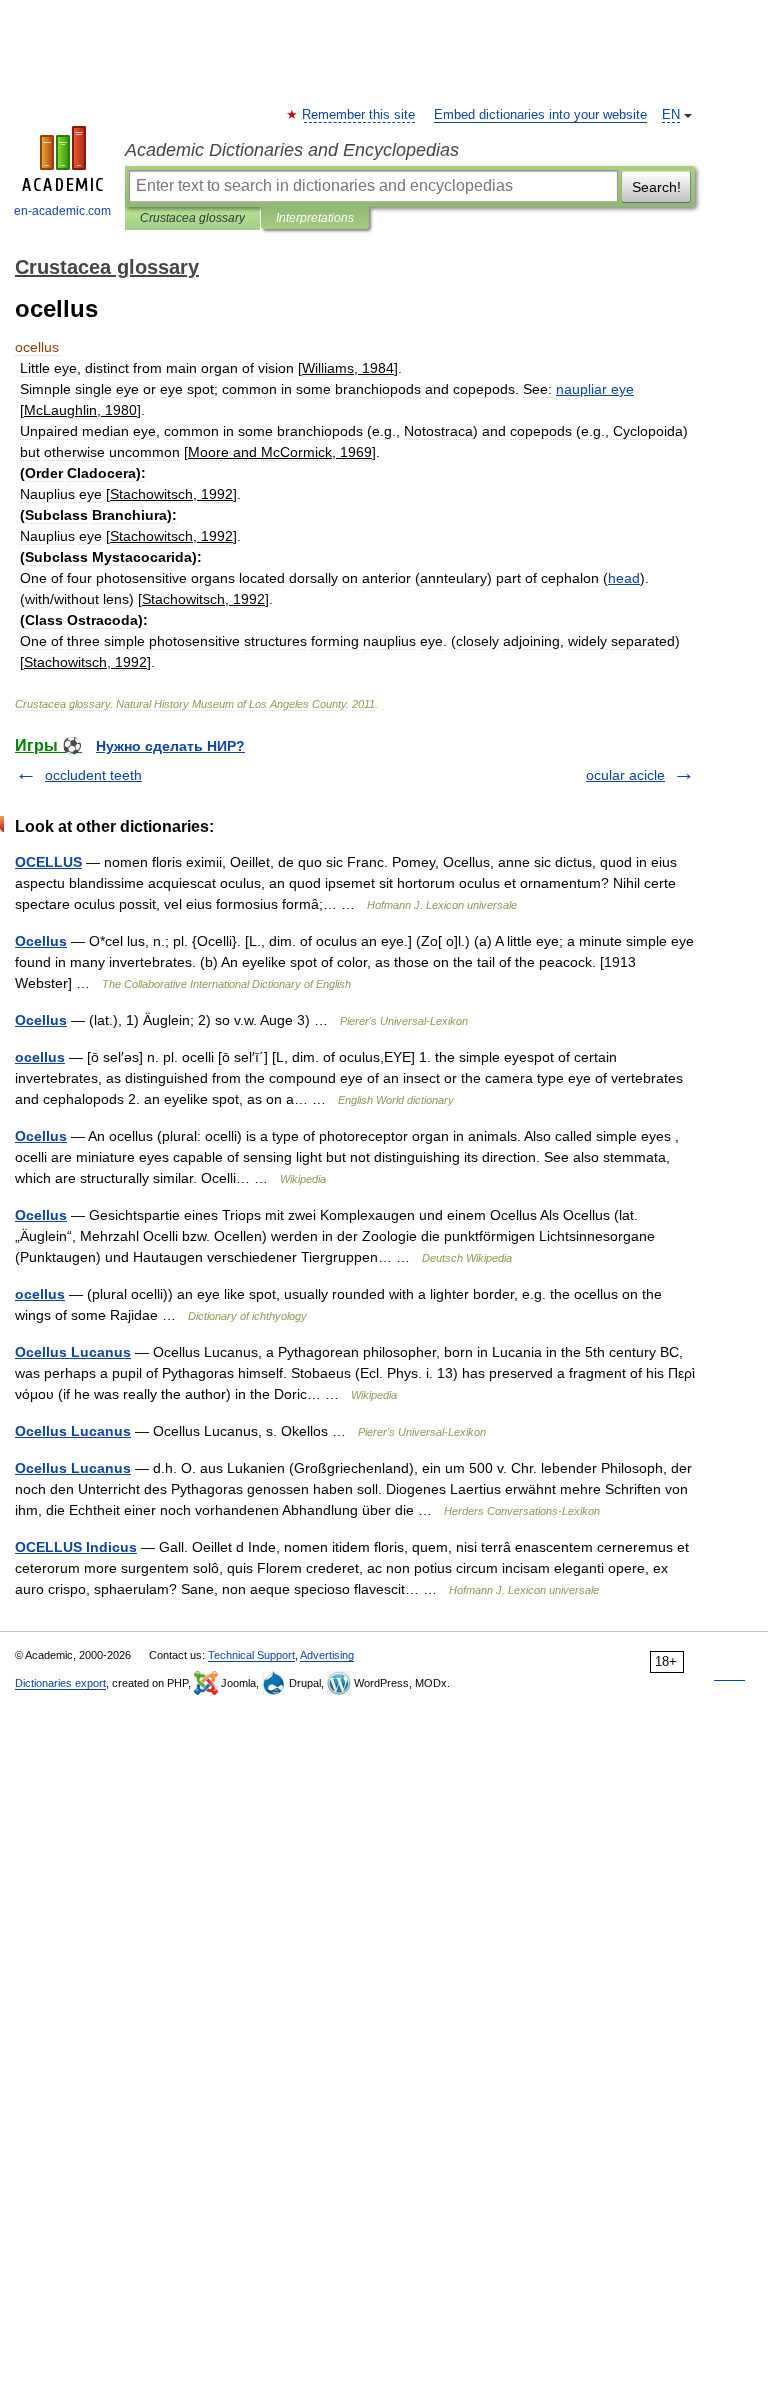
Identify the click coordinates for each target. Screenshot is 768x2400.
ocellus (40, 1057)
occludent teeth (93, 775)
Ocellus (41, 941)
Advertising (327, 1655)
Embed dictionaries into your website (540, 115)
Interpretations (315, 218)
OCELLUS (48, 862)
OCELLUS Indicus (76, 1547)
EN (671, 115)
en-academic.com (62, 211)
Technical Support (251, 1655)
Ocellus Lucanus (73, 1352)
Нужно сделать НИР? (170, 746)
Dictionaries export (60, 1683)
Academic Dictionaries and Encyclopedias (292, 150)
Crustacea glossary (192, 218)
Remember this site (359, 115)
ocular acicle (625, 775)
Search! (656, 187)
